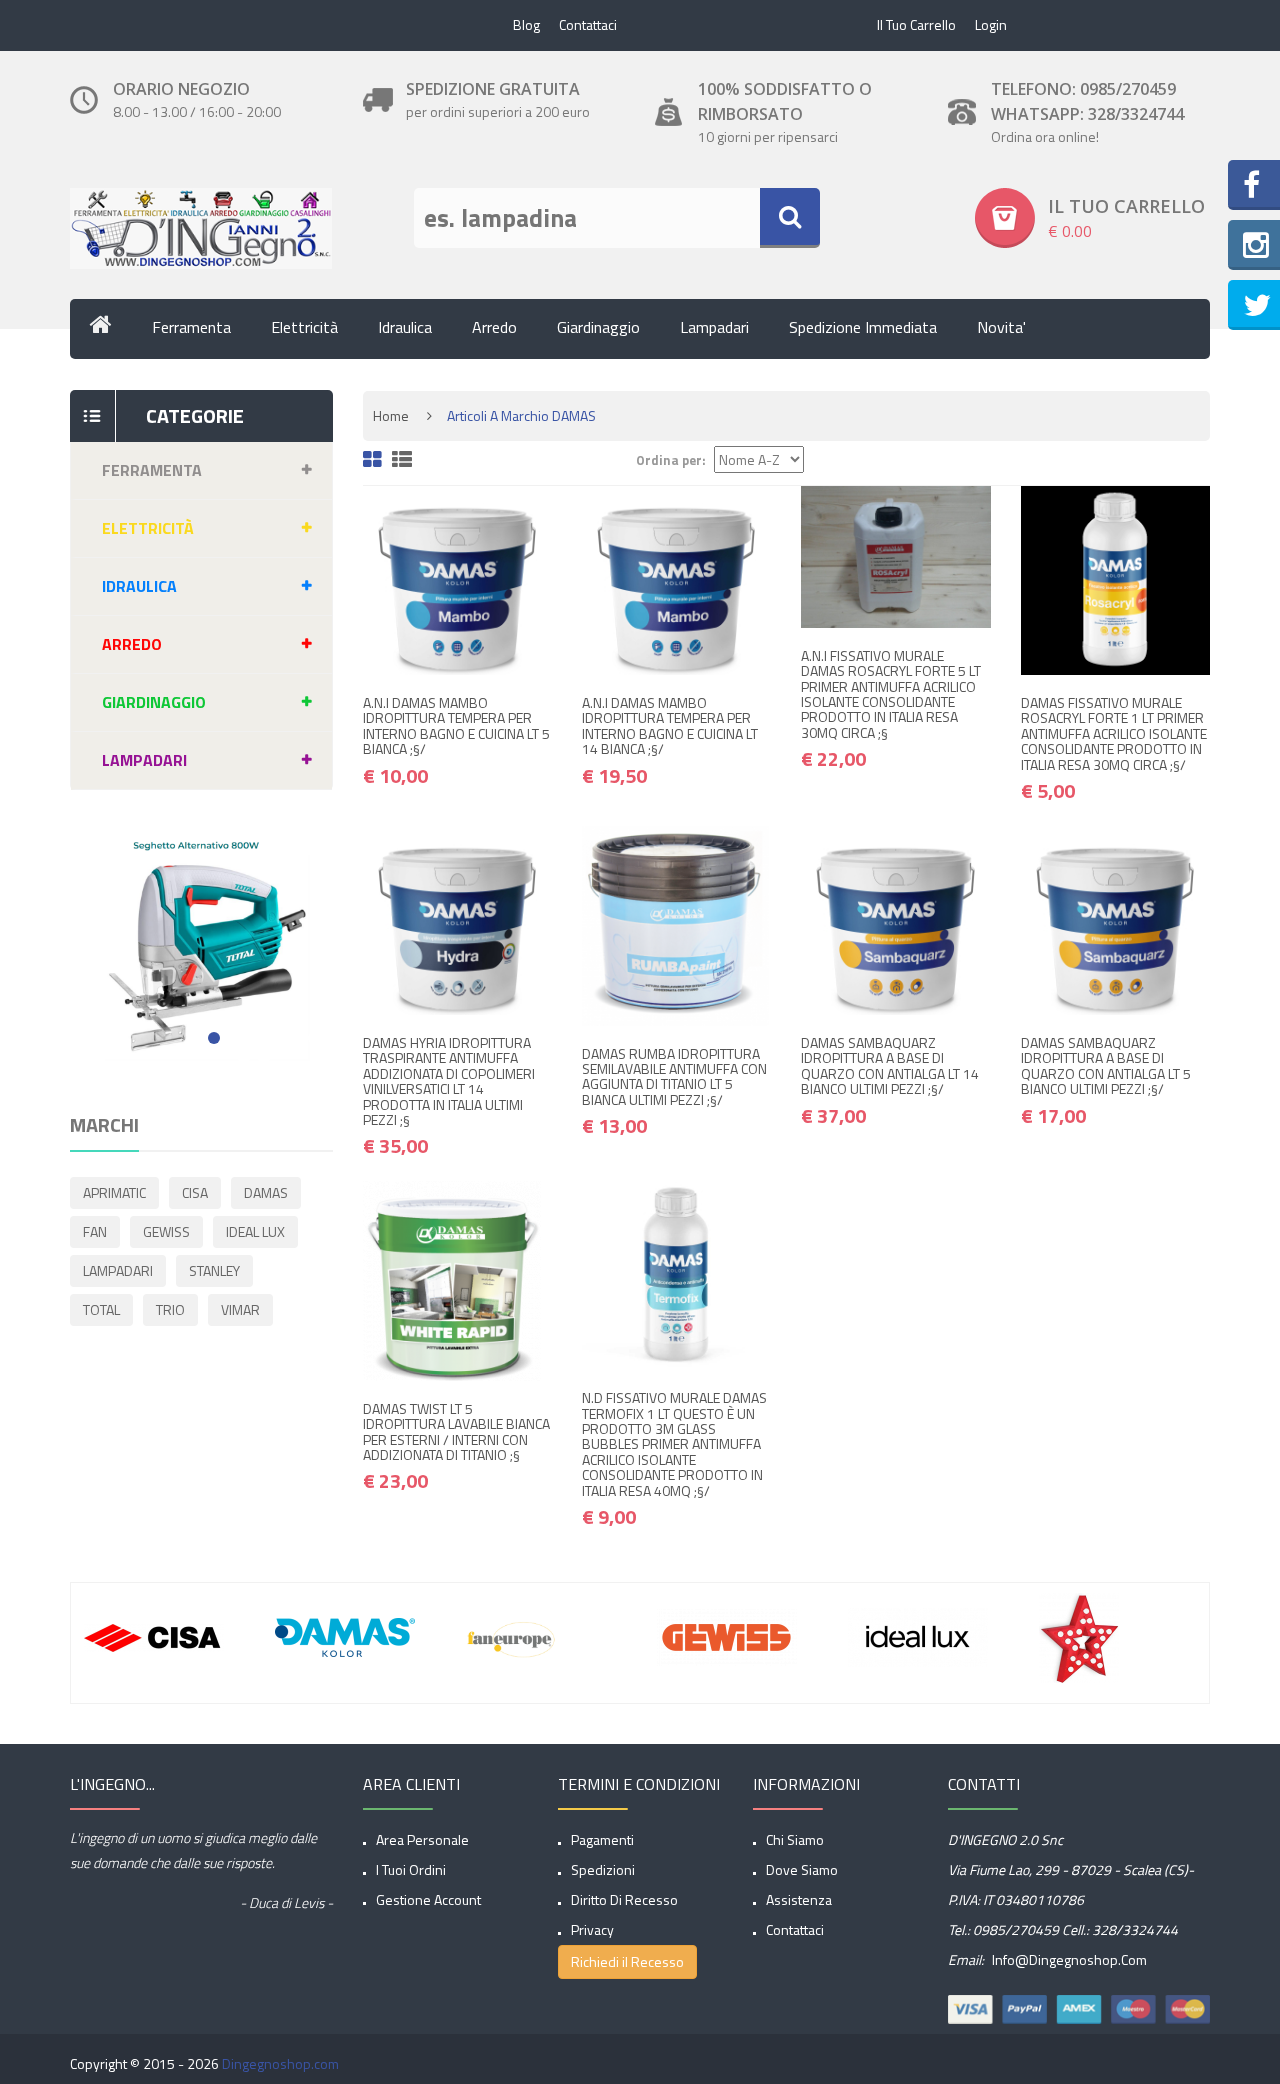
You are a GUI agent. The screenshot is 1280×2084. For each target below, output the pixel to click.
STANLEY (214, 1270)
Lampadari (714, 327)
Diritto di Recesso (624, 1899)
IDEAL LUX (255, 1231)
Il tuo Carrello (916, 24)
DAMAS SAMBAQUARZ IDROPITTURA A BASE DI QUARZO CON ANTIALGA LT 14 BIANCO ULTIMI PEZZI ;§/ (890, 1065)
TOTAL (101, 1309)
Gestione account (428, 1899)
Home (391, 415)
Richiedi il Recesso (627, 1961)
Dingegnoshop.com (280, 2063)
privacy (592, 1929)
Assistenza (799, 1899)
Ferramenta (191, 327)
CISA (195, 1192)
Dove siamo (802, 1869)
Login (991, 24)
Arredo (494, 327)
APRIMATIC (114, 1192)
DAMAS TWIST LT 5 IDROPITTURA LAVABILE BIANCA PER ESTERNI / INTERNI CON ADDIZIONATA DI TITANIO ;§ (456, 1431)
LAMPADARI (118, 1270)
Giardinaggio (598, 327)
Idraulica (405, 327)
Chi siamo (795, 1839)
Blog (526, 24)
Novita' (1001, 327)
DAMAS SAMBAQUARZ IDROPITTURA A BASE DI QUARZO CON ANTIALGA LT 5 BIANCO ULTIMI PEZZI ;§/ (1106, 1065)
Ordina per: (671, 460)
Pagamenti (602, 1839)
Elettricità (304, 327)
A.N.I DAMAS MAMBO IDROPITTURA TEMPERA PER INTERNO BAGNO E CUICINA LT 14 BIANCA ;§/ (670, 725)
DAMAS (266, 1192)
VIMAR (240, 1309)
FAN (95, 1231)
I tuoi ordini (411, 1869)
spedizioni (603, 1869)
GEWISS (166, 1231)
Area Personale (422, 1839)
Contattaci (588, 24)
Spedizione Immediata (863, 327)
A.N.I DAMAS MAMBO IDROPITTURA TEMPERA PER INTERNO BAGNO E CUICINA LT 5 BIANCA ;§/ (456, 725)
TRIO (170, 1309)
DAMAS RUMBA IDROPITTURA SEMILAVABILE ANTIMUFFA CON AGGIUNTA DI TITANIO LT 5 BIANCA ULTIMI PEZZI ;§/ (674, 1076)
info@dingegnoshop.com (1068, 1959)
